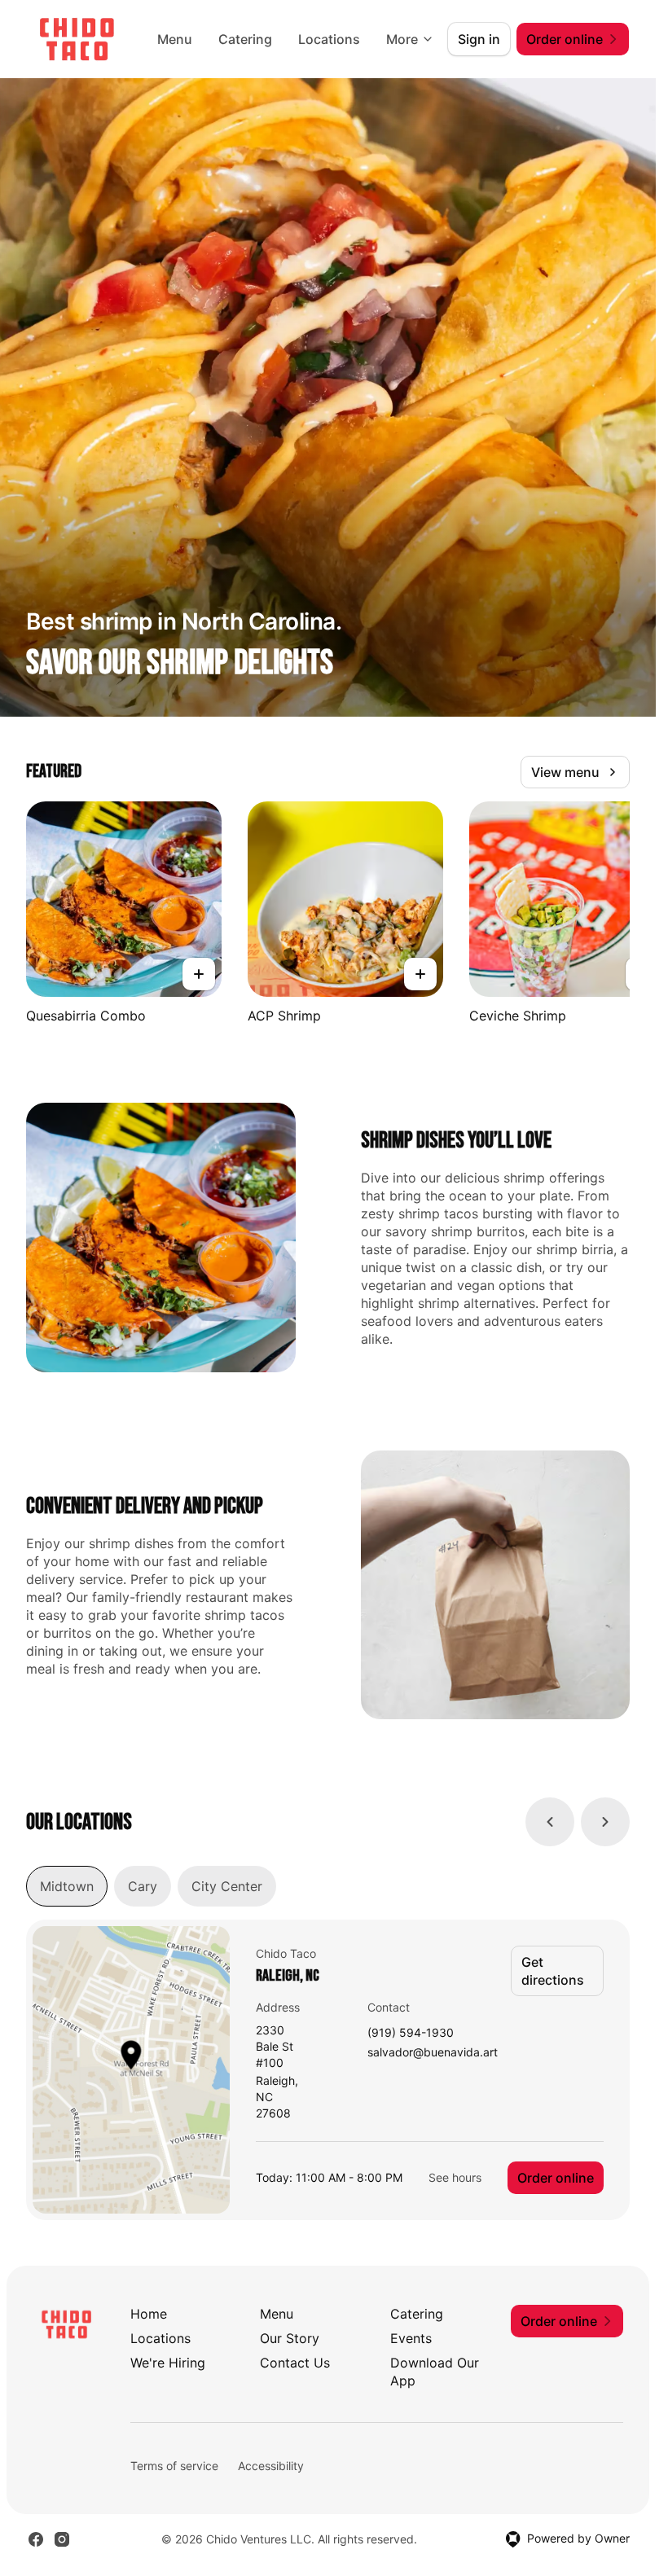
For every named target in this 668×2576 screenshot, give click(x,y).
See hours (455, 2177)
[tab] (67, 1886)
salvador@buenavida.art (433, 2053)
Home (149, 2314)
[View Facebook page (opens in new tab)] (36, 2539)
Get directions (553, 1971)
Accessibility (271, 2466)
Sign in (479, 39)
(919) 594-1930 (411, 2033)
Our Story (290, 2338)
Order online (556, 2178)
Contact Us (295, 2363)
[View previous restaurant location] (550, 1822)
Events (411, 2338)
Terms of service (174, 2466)
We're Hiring (168, 2363)
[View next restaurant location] (605, 1822)
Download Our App (435, 2372)
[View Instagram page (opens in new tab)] (62, 2539)
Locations (329, 39)
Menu (175, 39)
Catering (245, 39)
